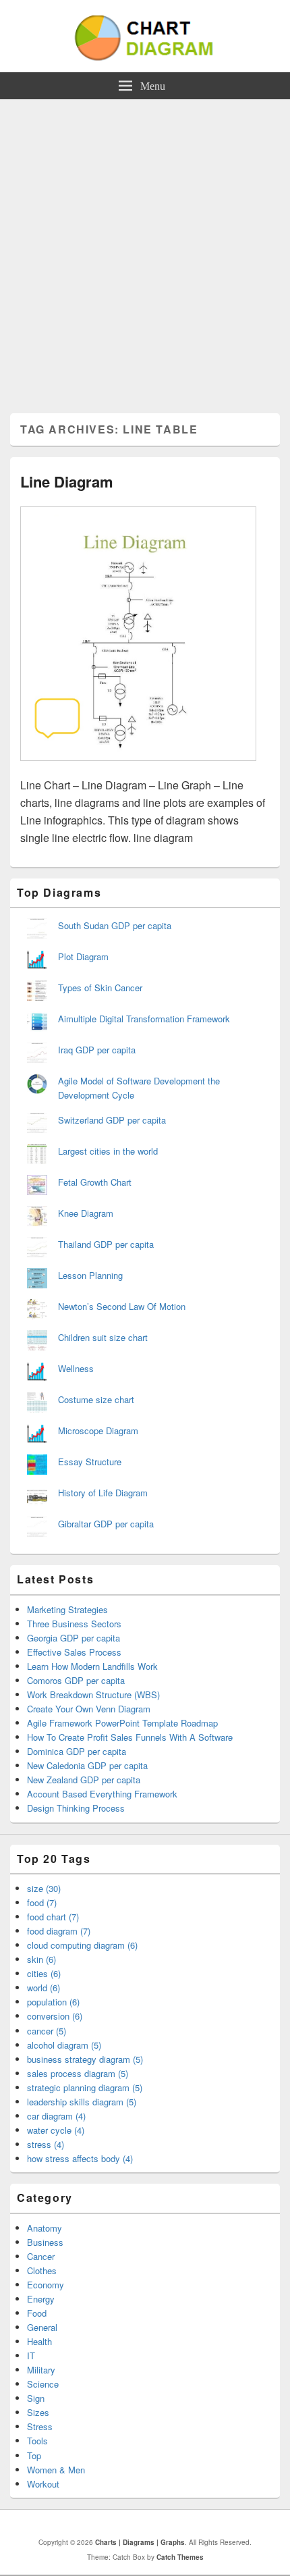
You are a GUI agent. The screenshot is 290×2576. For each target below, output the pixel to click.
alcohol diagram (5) (64, 2045)
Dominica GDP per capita (77, 1751)
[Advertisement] (145, 251)
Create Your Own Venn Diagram (89, 1709)
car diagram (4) (56, 2116)
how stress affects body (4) (80, 2158)
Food (37, 2313)
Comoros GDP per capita (76, 1680)
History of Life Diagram (103, 1493)
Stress (40, 2426)
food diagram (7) (59, 1931)
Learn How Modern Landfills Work (92, 1666)
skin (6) (41, 1959)
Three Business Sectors (74, 1624)
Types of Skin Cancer (100, 988)
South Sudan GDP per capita (115, 925)
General (42, 2327)
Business (45, 2242)
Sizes (38, 2412)
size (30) (44, 1888)
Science (43, 2384)
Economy (46, 2285)
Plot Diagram (83, 956)
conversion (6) (55, 2016)
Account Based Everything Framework (102, 1794)
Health (39, 2341)
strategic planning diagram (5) (85, 2087)
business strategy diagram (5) (85, 2059)
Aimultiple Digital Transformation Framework (144, 1019)
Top (34, 2455)
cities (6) (44, 1973)
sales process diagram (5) (78, 2073)
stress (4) (46, 2144)
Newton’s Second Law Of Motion (122, 1306)
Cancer (41, 2256)
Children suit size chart (103, 1337)
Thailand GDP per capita (106, 1244)
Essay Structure (90, 1462)
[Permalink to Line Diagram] (138, 767)
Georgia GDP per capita (74, 1638)
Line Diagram (67, 481)
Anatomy (45, 2228)
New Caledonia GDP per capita (87, 1765)
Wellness (76, 1368)
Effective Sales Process (74, 1652)
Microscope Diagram (98, 1430)
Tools (37, 2441)
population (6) (53, 2002)
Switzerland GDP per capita (112, 1120)
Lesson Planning (90, 1275)
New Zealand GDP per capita (84, 1780)
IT (31, 2356)
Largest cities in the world (108, 1151)
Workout (43, 2484)
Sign (36, 2398)
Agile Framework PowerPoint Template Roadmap (122, 1723)
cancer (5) (47, 2031)
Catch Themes (180, 2557)
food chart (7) (53, 1917)
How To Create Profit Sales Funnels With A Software (130, 1737)
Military (41, 2370)
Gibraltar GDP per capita (106, 1524)
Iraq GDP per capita (97, 1050)
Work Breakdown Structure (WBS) (93, 1694)
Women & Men (56, 2470)
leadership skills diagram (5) (82, 2102)
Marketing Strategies (67, 1609)
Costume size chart (96, 1399)
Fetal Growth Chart (95, 1182)
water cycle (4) (56, 2130)
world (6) (43, 1988)
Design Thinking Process (76, 1808)
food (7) (42, 1902)
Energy (41, 2299)
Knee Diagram (86, 1213)
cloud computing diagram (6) (82, 1945)
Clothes (42, 2270)
